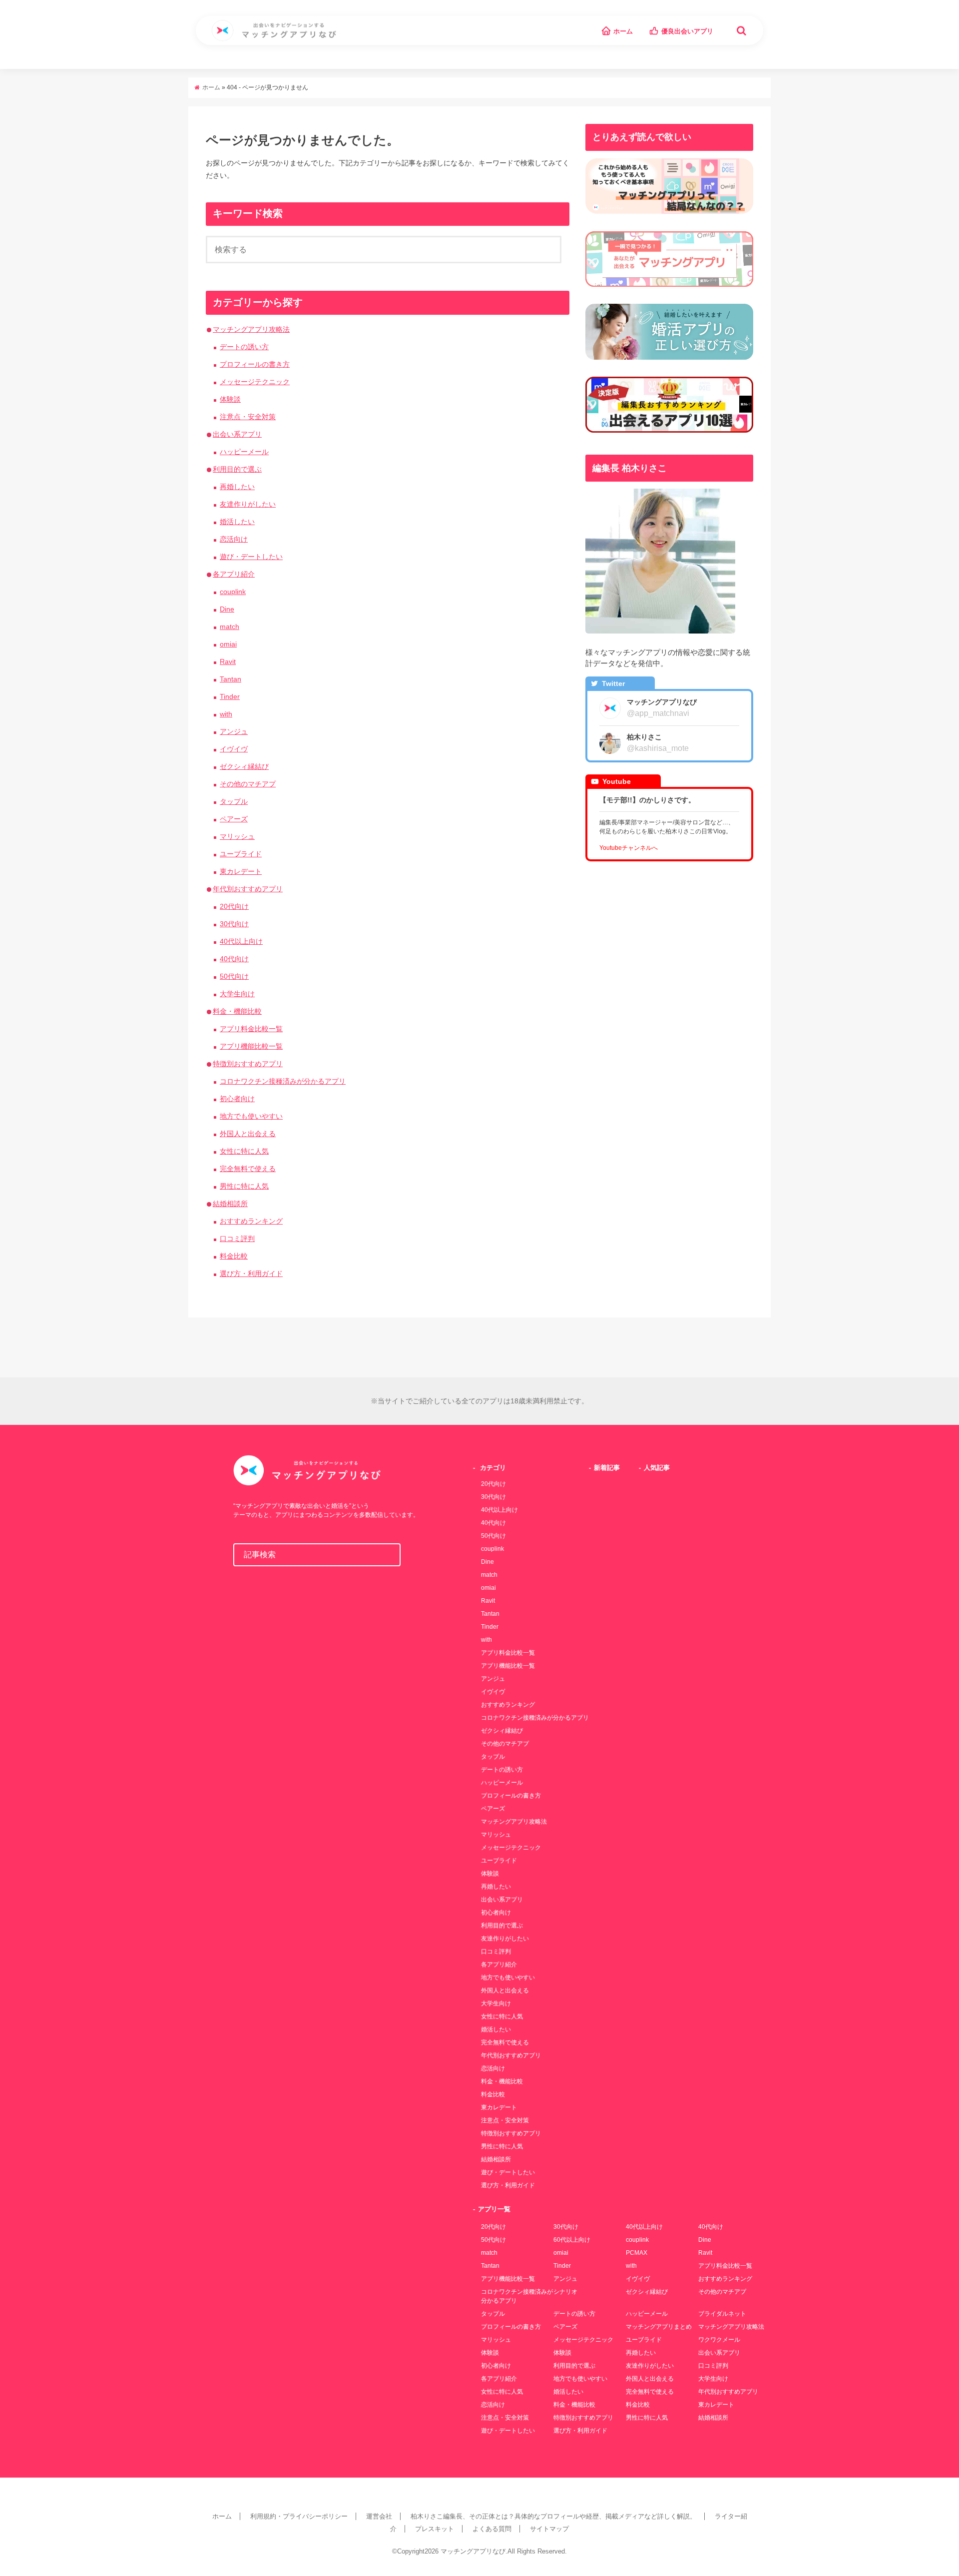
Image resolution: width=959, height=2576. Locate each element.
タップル (234, 801)
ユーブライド (241, 854)
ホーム (623, 31)
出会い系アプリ (237, 434)
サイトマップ (549, 2529)
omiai (228, 644)
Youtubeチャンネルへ (629, 848)
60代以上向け (572, 2240)
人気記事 (657, 1468)
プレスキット (435, 2529)
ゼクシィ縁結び (244, 766)
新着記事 (607, 1468)
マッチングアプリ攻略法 (251, 329)
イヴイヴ (234, 749)
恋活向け (234, 539)
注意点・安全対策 (248, 417)
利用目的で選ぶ (237, 469)
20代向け (234, 906)
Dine (227, 609)
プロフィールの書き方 (255, 364)
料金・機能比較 (237, 1011)
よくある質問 (492, 2529)
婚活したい (237, 522)
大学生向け (237, 994)
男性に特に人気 (244, 1186)
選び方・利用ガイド (251, 1274)
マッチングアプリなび (473, 2551)
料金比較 (234, 1256)
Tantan (231, 679)
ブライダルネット (722, 2314)
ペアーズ (234, 819)
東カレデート (241, 871)
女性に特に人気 (244, 1151)
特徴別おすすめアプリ (248, 1064)
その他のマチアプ (248, 784)
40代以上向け (241, 941)
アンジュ (234, 731)
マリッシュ (237, 836)
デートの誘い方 (244, 347)
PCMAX (637, 2253)
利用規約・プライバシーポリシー (299, 2516)
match (230, 627)
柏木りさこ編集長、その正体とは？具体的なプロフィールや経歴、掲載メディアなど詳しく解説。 (553, 2516)
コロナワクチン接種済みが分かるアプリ (283, 1081)
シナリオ (565, 2292)
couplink (233, 592)
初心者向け (237, 1099)
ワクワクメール (719, 2340)
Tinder (230, 696)
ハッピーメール (244, 452)
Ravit (228, 661)
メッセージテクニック (255, 382)
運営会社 (379, 2516)
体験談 (230, 399)
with (226, 714)
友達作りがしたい (248, 504)
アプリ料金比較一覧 (251, 1029)
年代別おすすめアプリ (248, 889)
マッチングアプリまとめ (659, 2327)
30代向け (234, 924)
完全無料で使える (248, 1169)
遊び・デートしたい (251, 557)
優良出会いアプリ (687, 31)
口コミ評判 (237, 1239)
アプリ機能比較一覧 (251, 1046)
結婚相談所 (230, 1204)
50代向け (234, 976)
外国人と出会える (248, 1134)
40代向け (234, 959)
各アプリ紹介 (234, 574)
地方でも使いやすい (251, 1116)
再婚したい (237, 487)
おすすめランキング (251, 1221)
